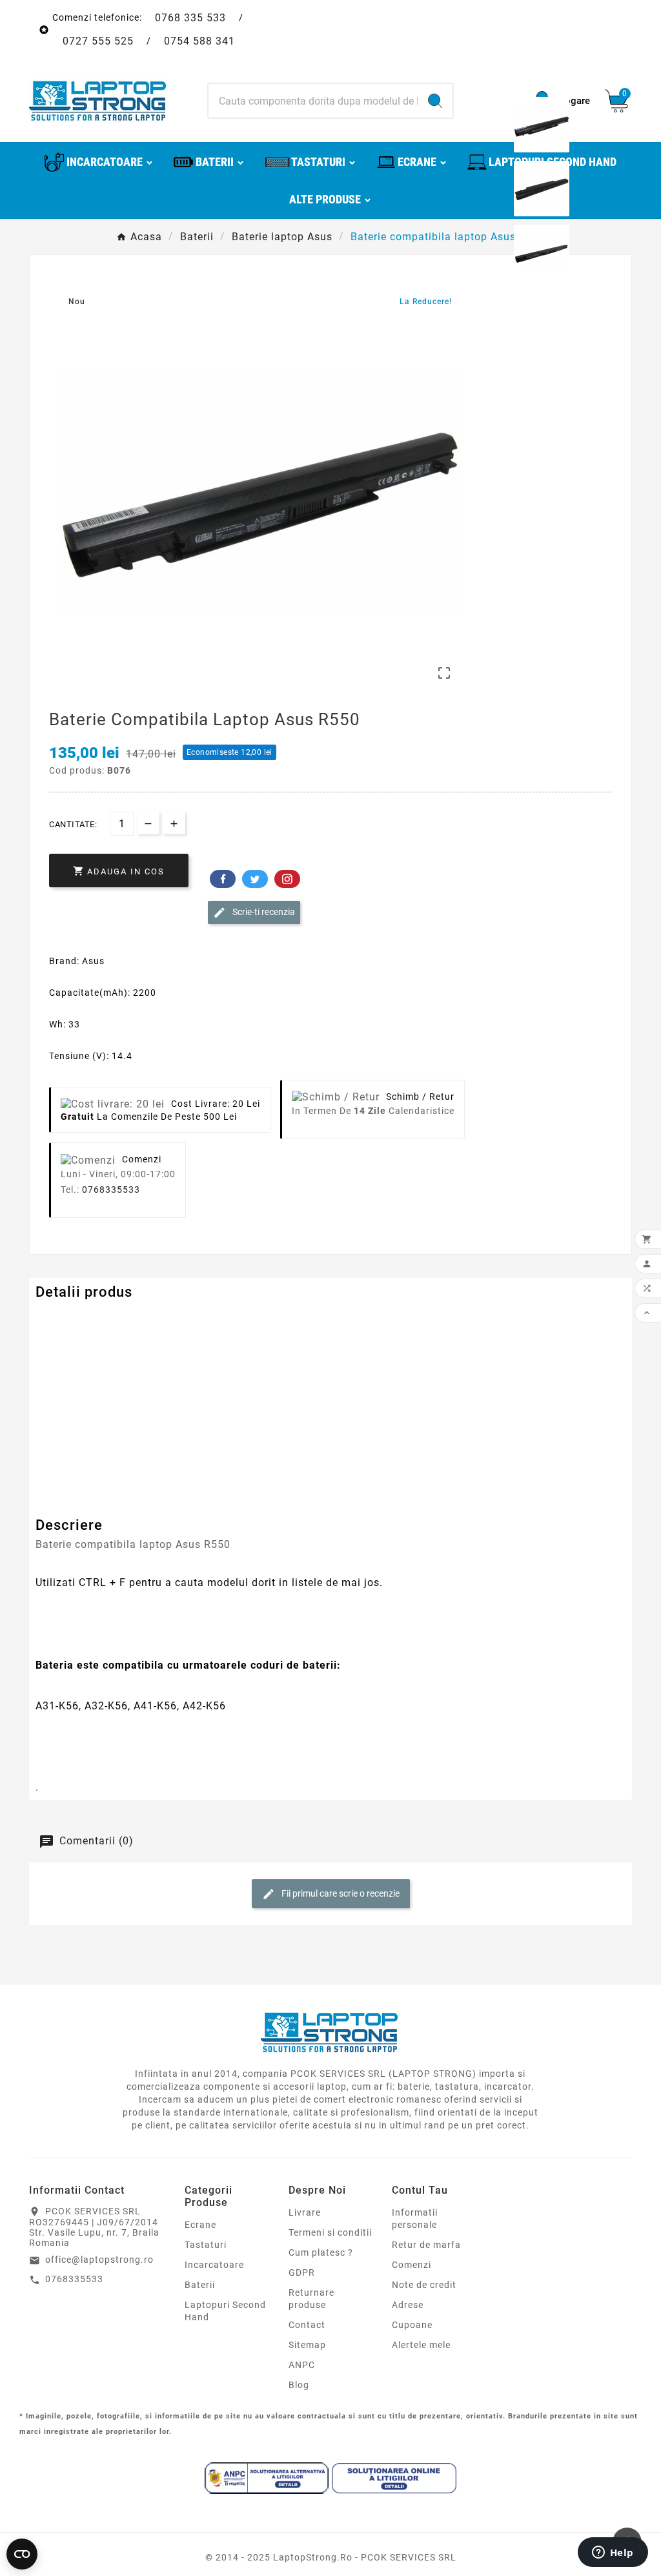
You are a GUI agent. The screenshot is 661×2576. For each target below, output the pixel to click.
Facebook (223, 879)
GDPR (302, 2272)
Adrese (408, 2305)
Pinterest (287, 879)
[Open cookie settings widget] (22, 2554)
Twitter (255, 879)
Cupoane (412, 2325)
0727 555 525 (98, 41)
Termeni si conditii (330, 2232)
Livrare (305, 2212)
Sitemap (307, 2345)
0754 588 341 (199, 41)
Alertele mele (421, 2345)
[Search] (435, 101)
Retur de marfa (426, 2245)
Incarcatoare (214, 2265)
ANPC (302, 2365)
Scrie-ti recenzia (263, 912)
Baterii (200, 2285)
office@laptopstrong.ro (99, 2260)
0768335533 (111, 1190)
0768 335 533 (190, 18)
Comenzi (412, 2265)
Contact (307, 2325)
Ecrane (200, 2225)
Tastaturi (206, 2245)
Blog (299, 2385)
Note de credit (424, 2285)
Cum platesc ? (321, 2252)
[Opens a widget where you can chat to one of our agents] (613, 2553)
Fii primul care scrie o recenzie (340, 1893)
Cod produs (63, 1318)
